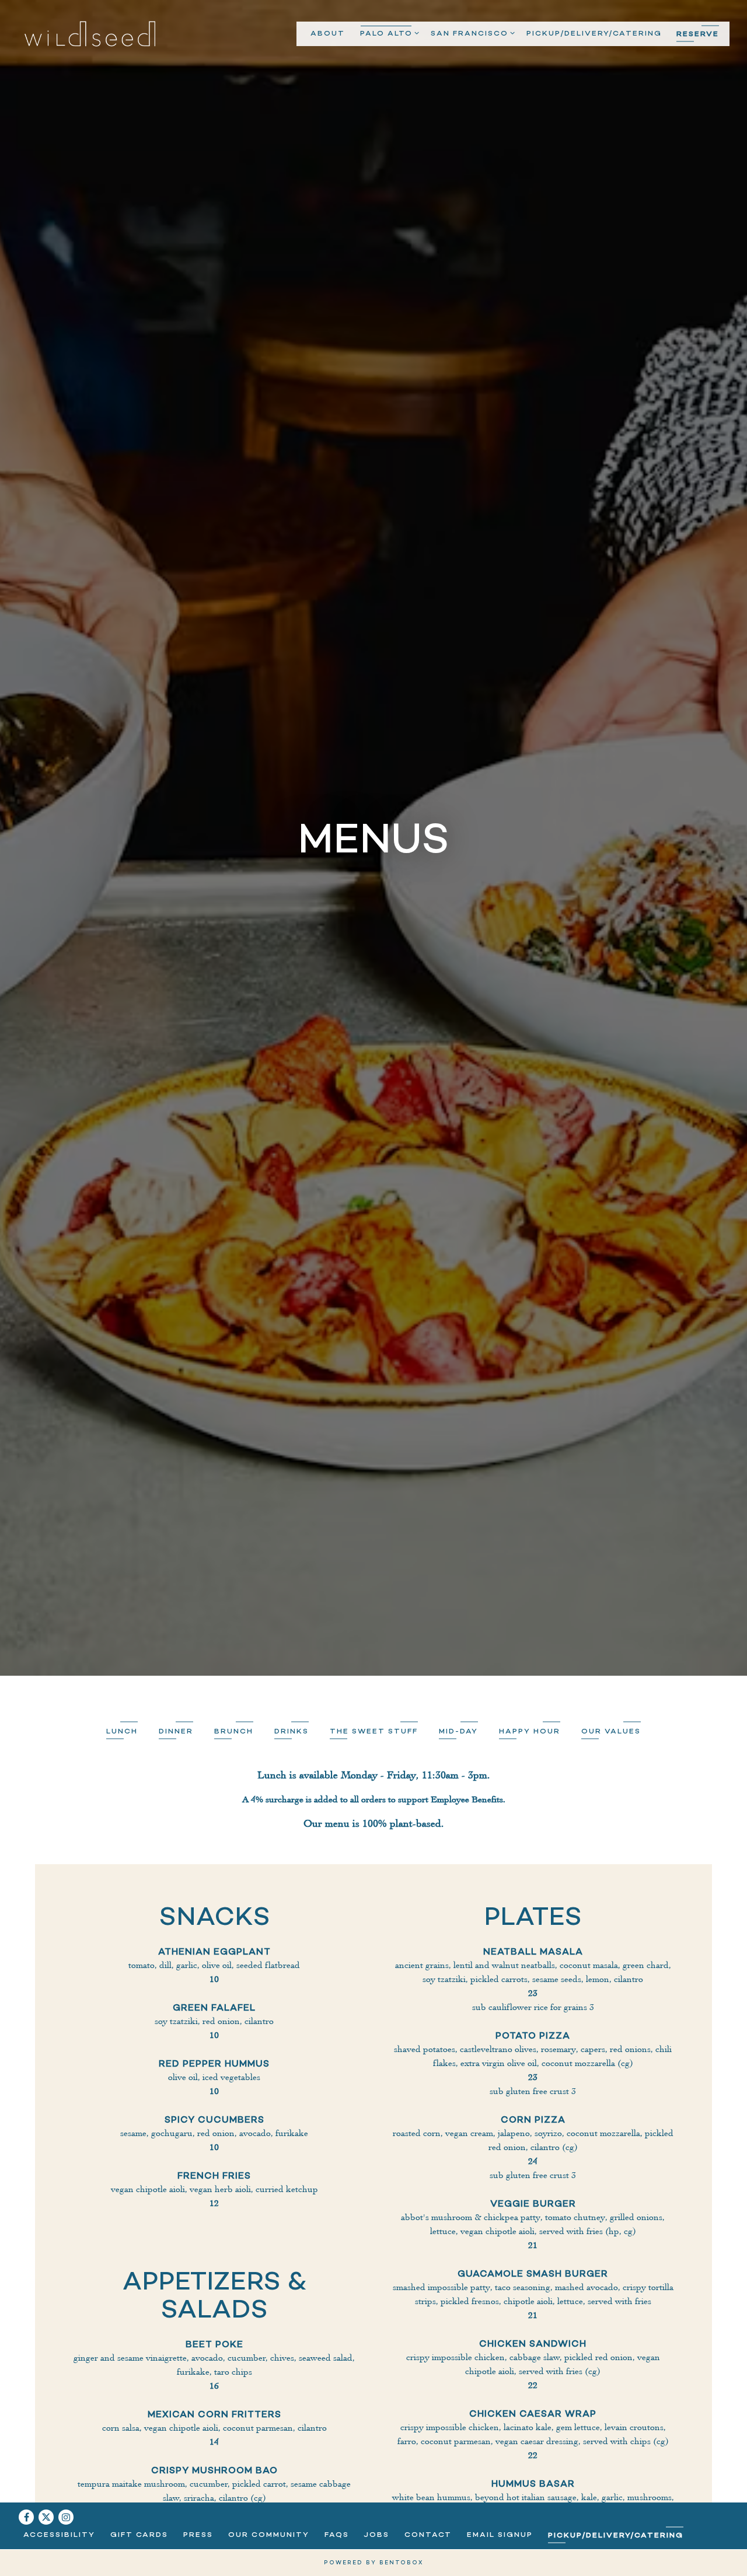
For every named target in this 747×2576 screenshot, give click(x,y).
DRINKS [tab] (292, 1858)
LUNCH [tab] (122, 1858)
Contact (428, 2534)
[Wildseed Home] (90, 33)
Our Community (269, 2534)
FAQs (337, 2534)
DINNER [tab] (176, 1858)
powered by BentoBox (373, 2562)
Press (198, 2534)
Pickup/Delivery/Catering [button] (594, 33)
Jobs (376, 2534)
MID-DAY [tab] (458, 1858)
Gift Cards (139, 2534)
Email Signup (500, 2534)
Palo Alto (388, 33)
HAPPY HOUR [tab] (530, 1858)
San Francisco (471, 33)
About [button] (328, 33)
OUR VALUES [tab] (611, 1858)
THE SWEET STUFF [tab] (374, 1858)
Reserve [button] (698, 34)
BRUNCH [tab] (234, 1858)
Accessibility (59, 2534)
